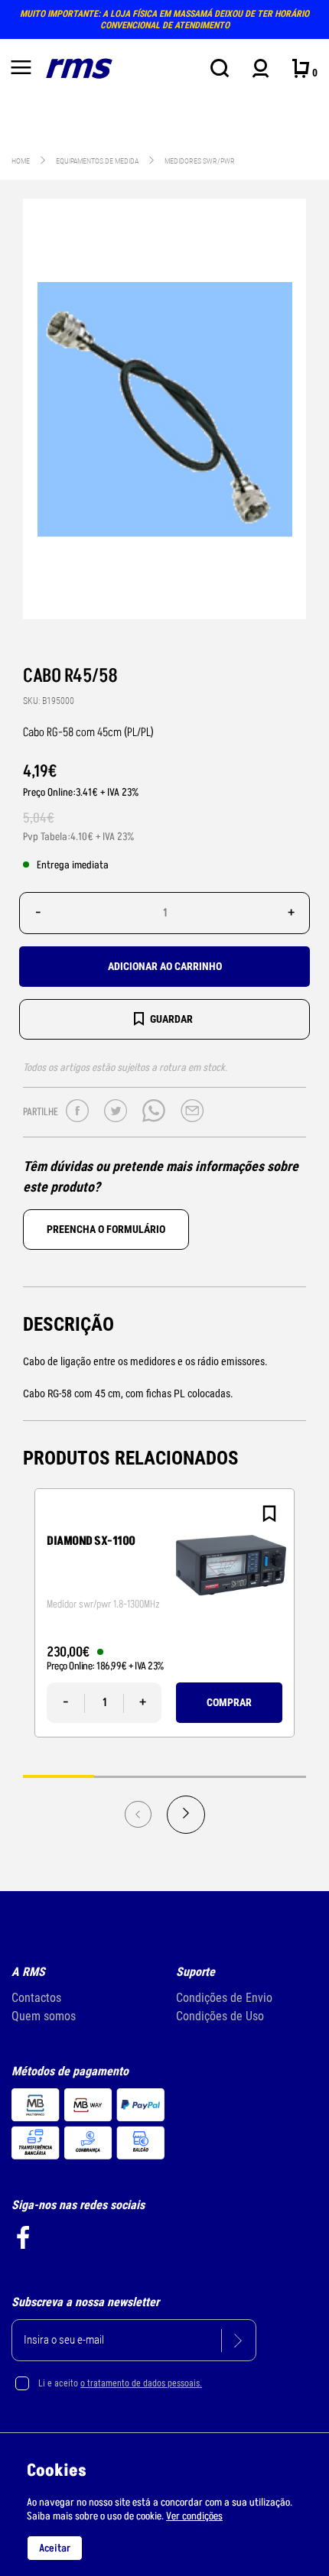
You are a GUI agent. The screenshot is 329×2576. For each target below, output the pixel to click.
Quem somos (44, 2016)
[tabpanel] (164, 1613)
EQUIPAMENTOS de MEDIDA (98, 161)
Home (21, 161)
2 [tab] (130, 1776)
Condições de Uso (220, 2016)
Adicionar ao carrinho (165, 966)
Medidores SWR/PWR (200, 161)
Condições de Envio (224, 1998)
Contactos (36, 1998)
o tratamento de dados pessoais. (141, 2383)
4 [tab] (271, 1776)
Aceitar (55, 2548)
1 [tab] (59, 1776)
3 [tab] (200, 1776)
